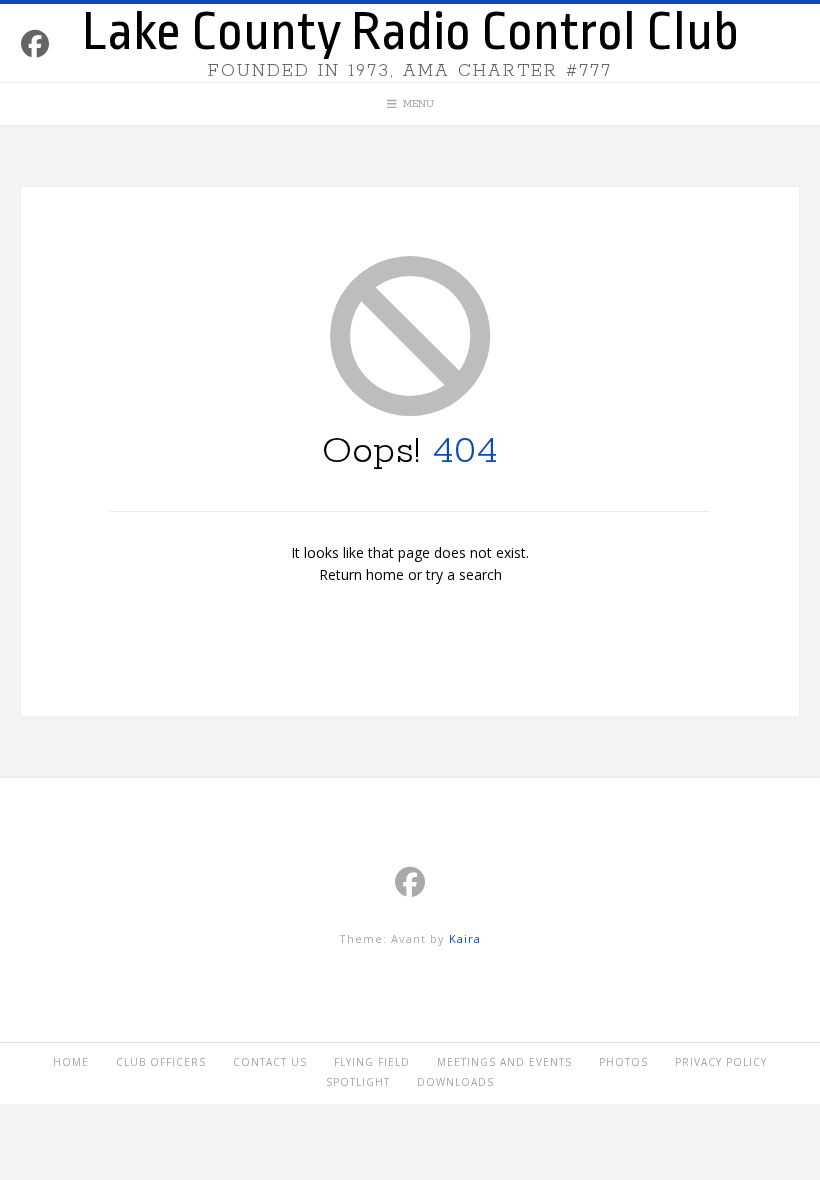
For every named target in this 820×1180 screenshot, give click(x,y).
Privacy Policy (721, 1062)
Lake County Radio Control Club (410, 32)
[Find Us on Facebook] (35, 43)
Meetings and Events (504, 1062)
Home (71, 1062)
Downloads (455, 1082)
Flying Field (372, 1062)
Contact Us (270, 1062)
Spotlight (358, 1082)
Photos (623, 1062)
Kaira (465, 938)
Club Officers (161, 1062)
